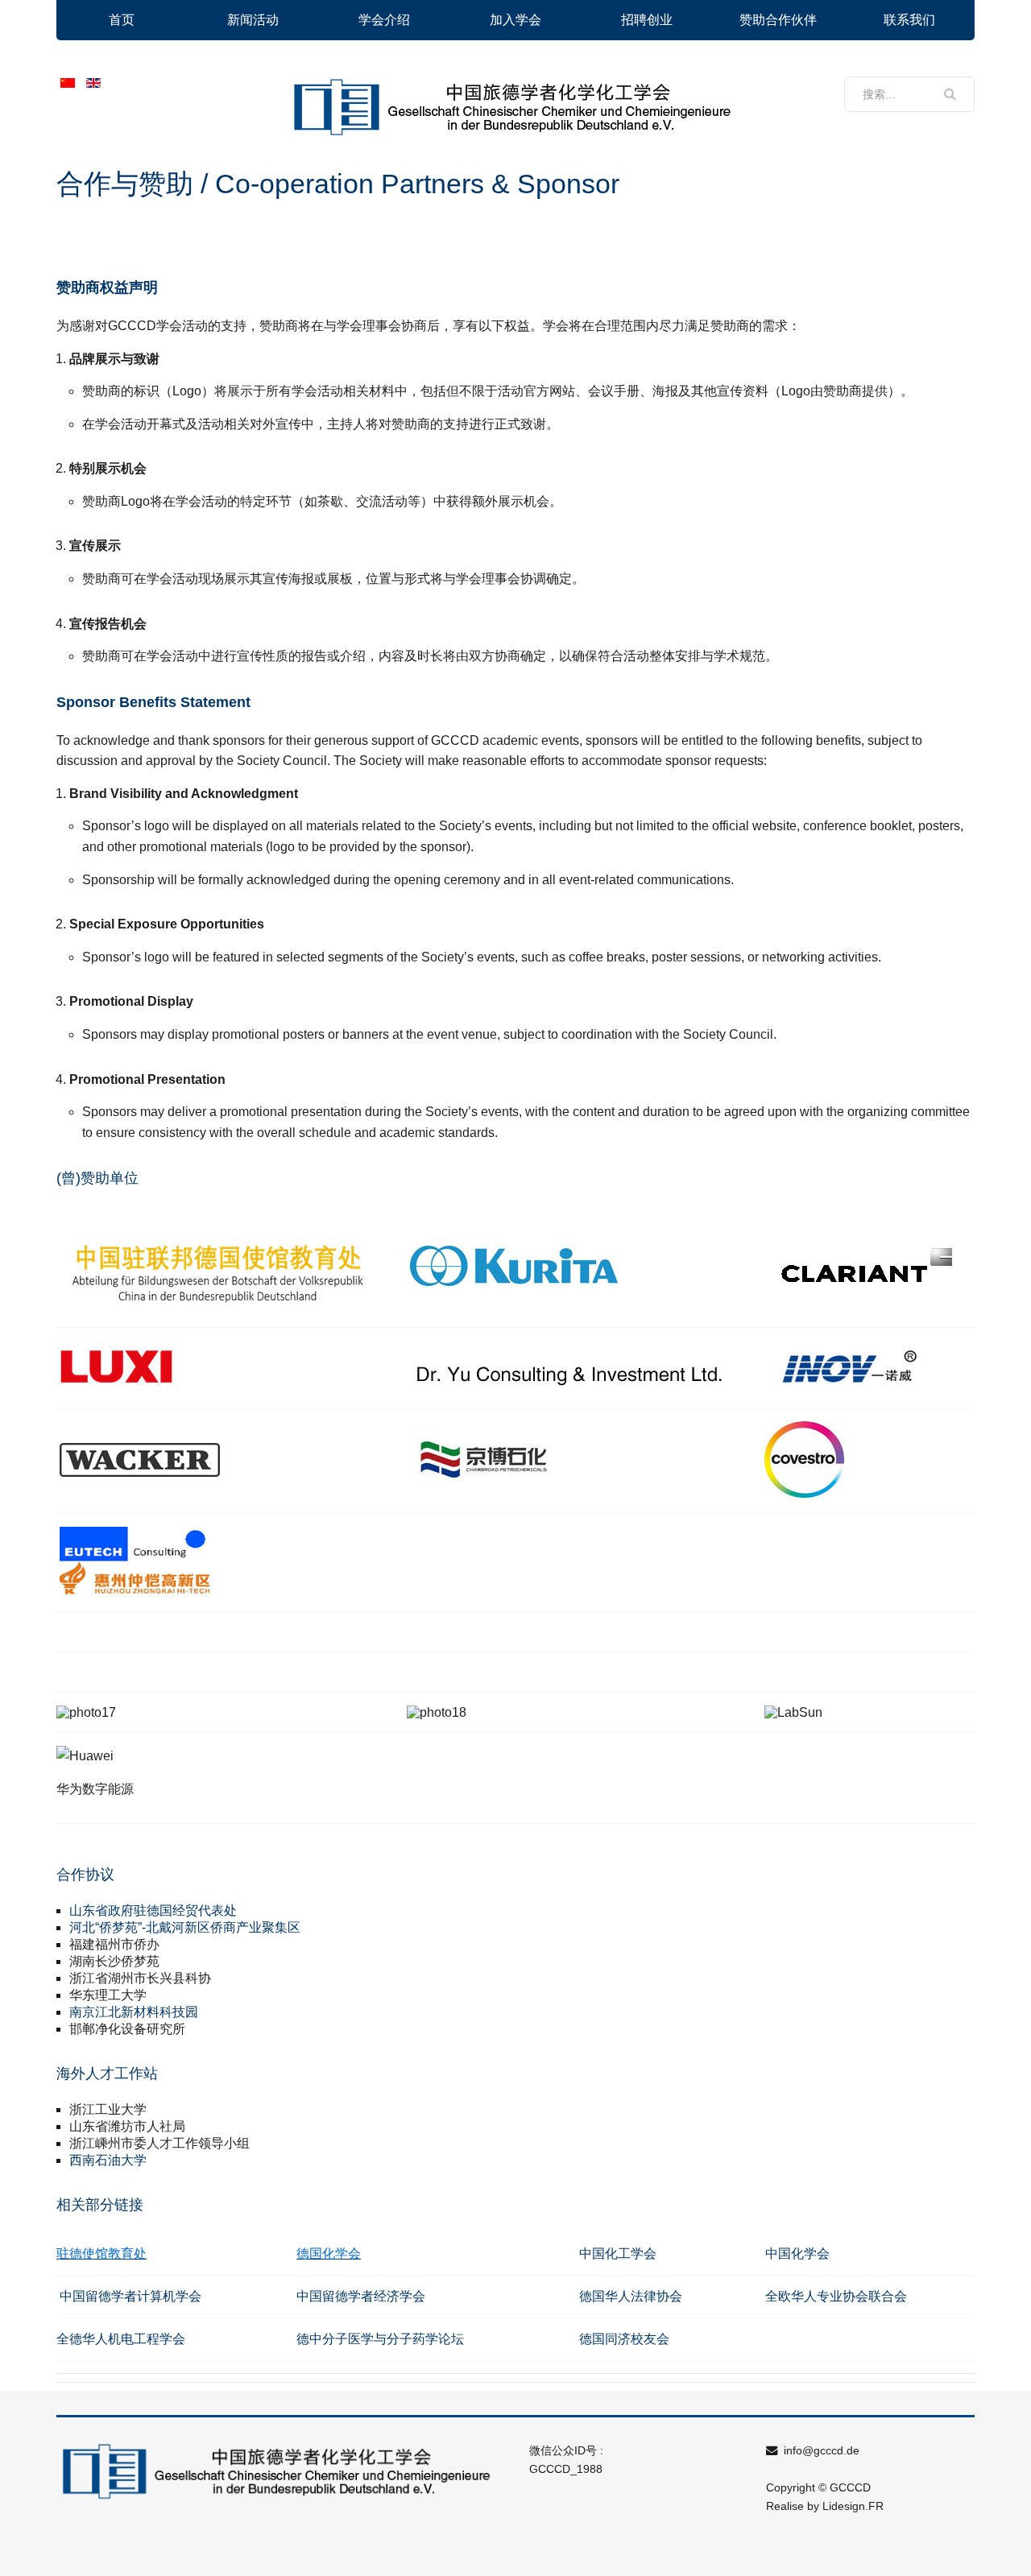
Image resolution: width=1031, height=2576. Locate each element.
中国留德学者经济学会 (361, 2296)
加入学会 (515, 20)
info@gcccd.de (820, 2450)
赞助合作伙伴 (778, 20)
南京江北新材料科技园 (134, 2012)
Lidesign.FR (853, 2506)
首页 (122, 20)
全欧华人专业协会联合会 (836, 2296)
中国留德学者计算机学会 (130, 2296)
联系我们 (909, 20)
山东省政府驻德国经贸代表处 (153, 1910)
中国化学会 (797, 2253)
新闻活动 (253, 20)
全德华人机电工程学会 (121, 2339)
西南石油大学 (108, 2160)
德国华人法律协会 (631, 2296)
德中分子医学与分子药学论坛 (382, 2339)
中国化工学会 (618, 2253)
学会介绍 (384, 20)
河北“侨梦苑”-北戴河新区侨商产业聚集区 (185, 1927)
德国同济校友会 (624, 2339)
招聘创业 (647, 20)
